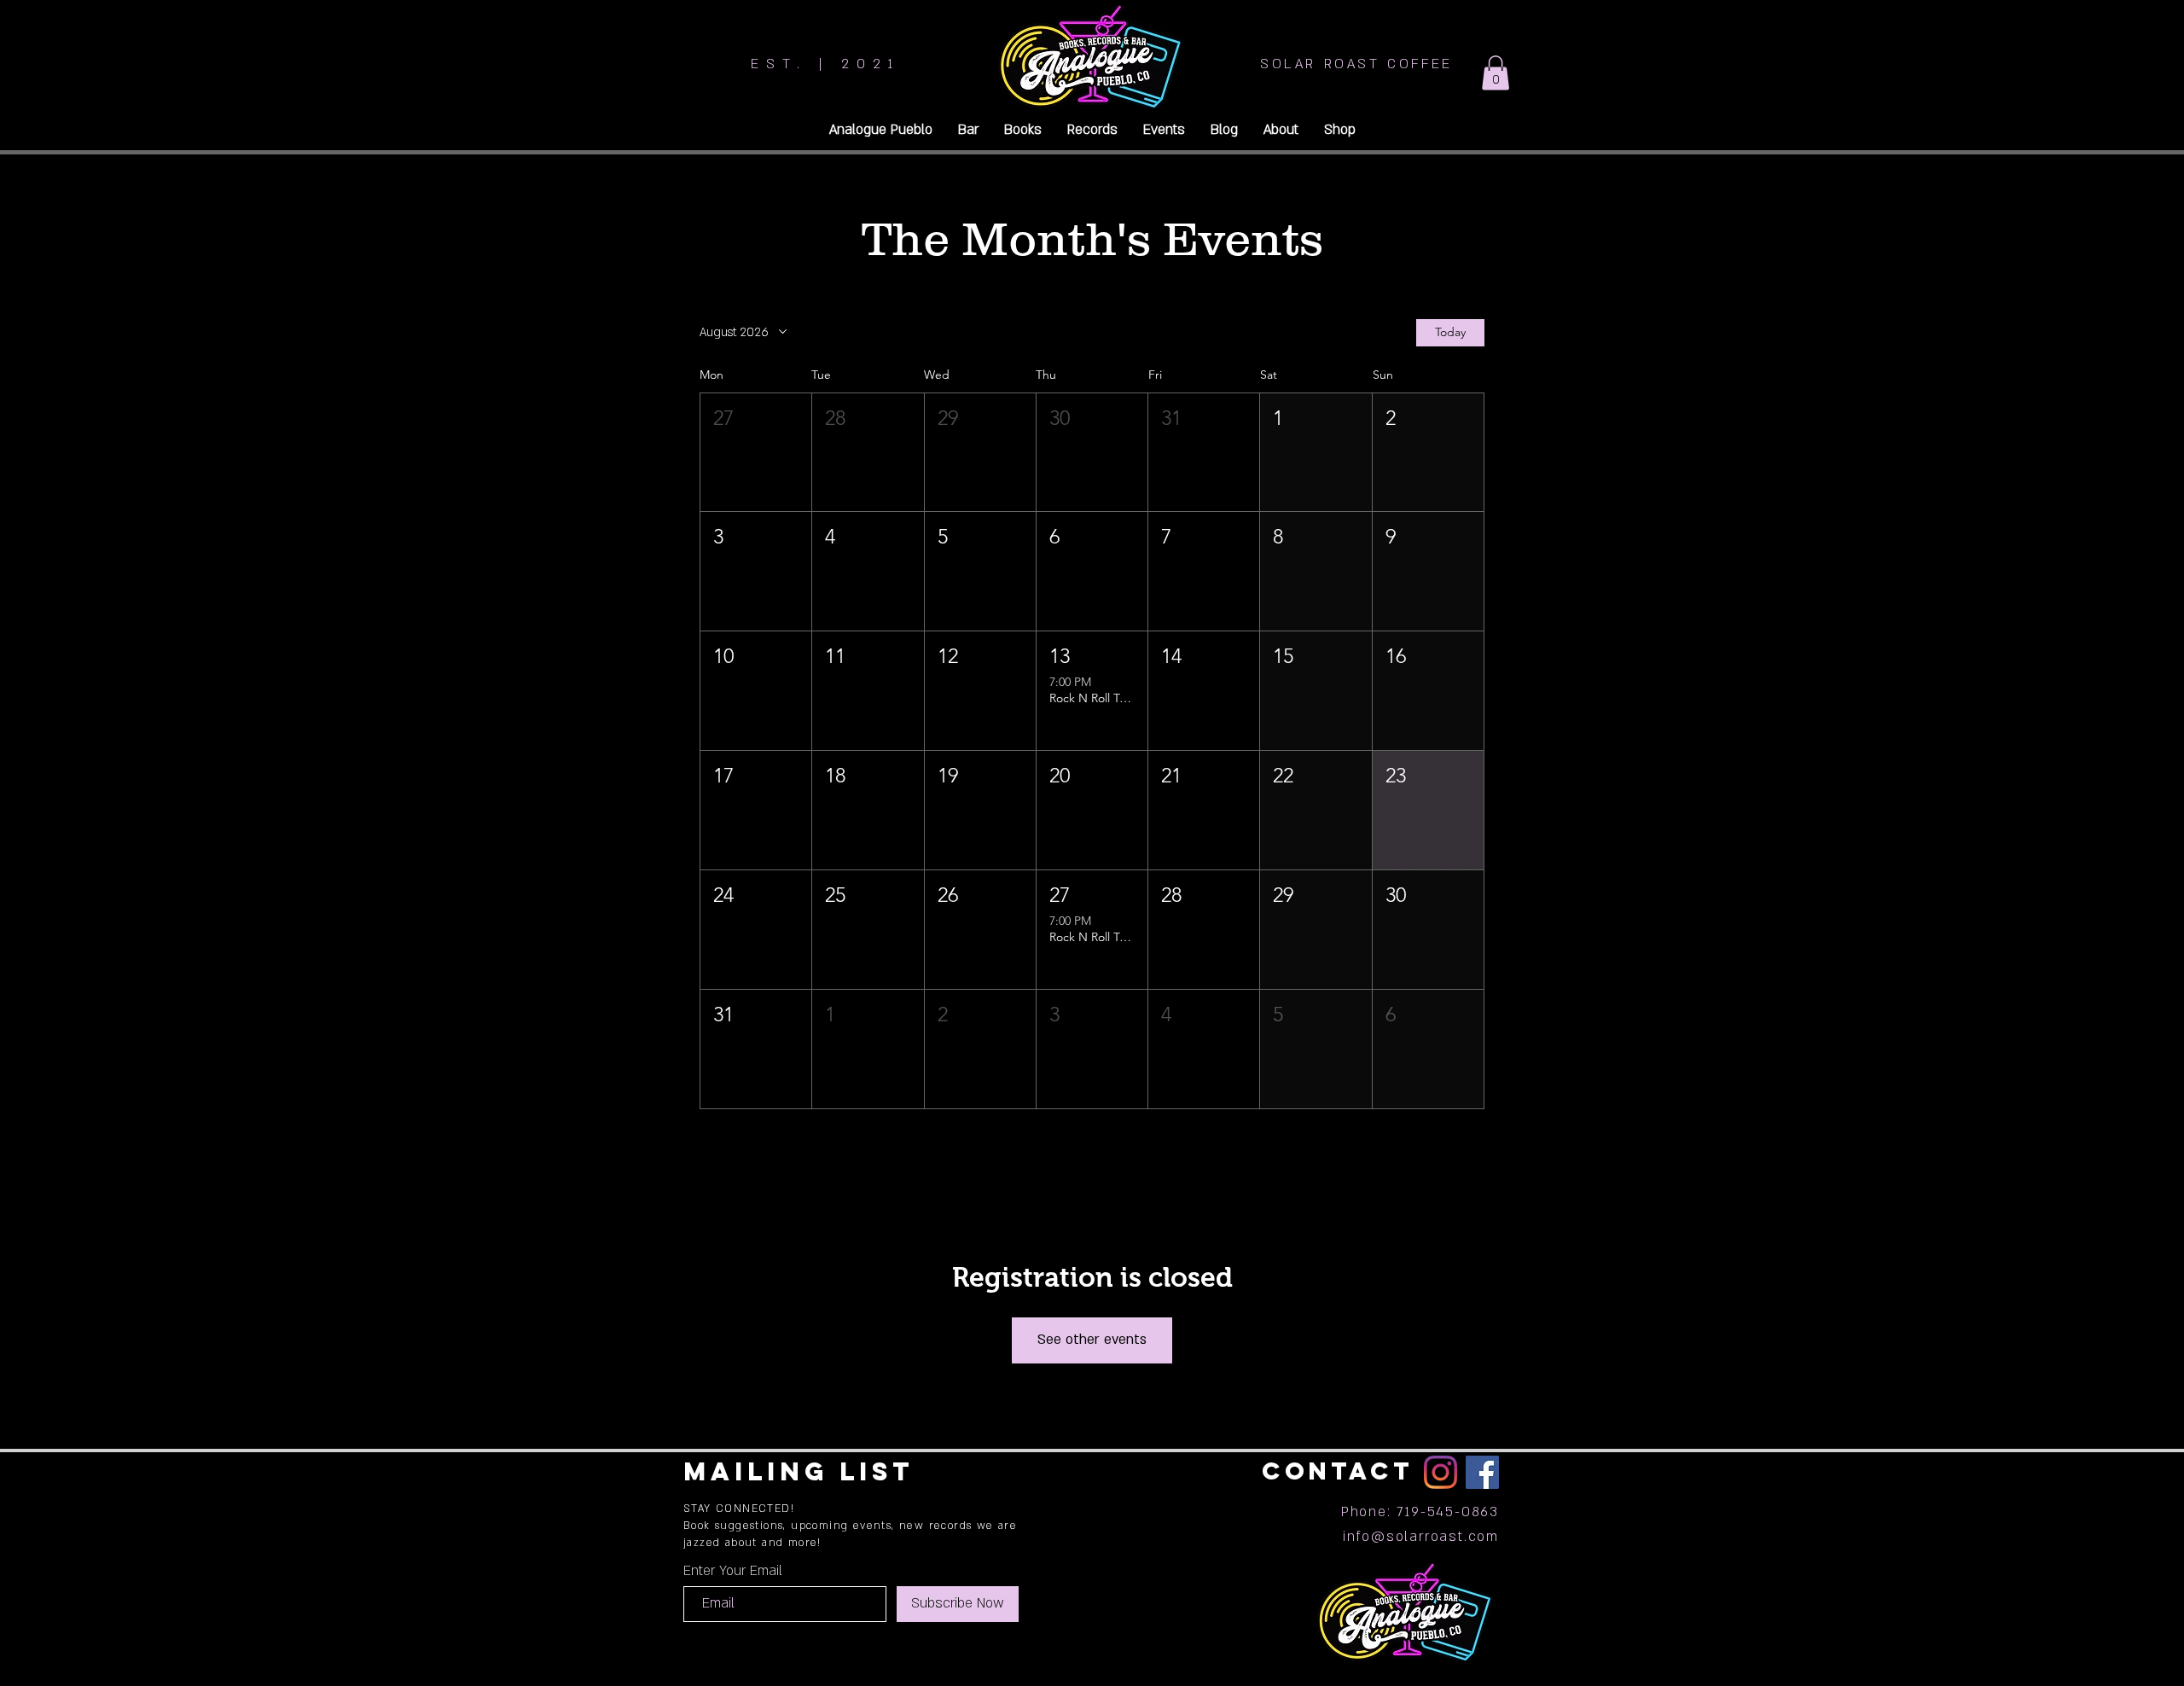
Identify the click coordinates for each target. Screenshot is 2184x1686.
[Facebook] (1482, 1472)
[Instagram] (1441, 1472)
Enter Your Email (733, 1571)
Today (1450, 332)
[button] (1496, 73)
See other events (1092, 1340)
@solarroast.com (1435, 1537)
